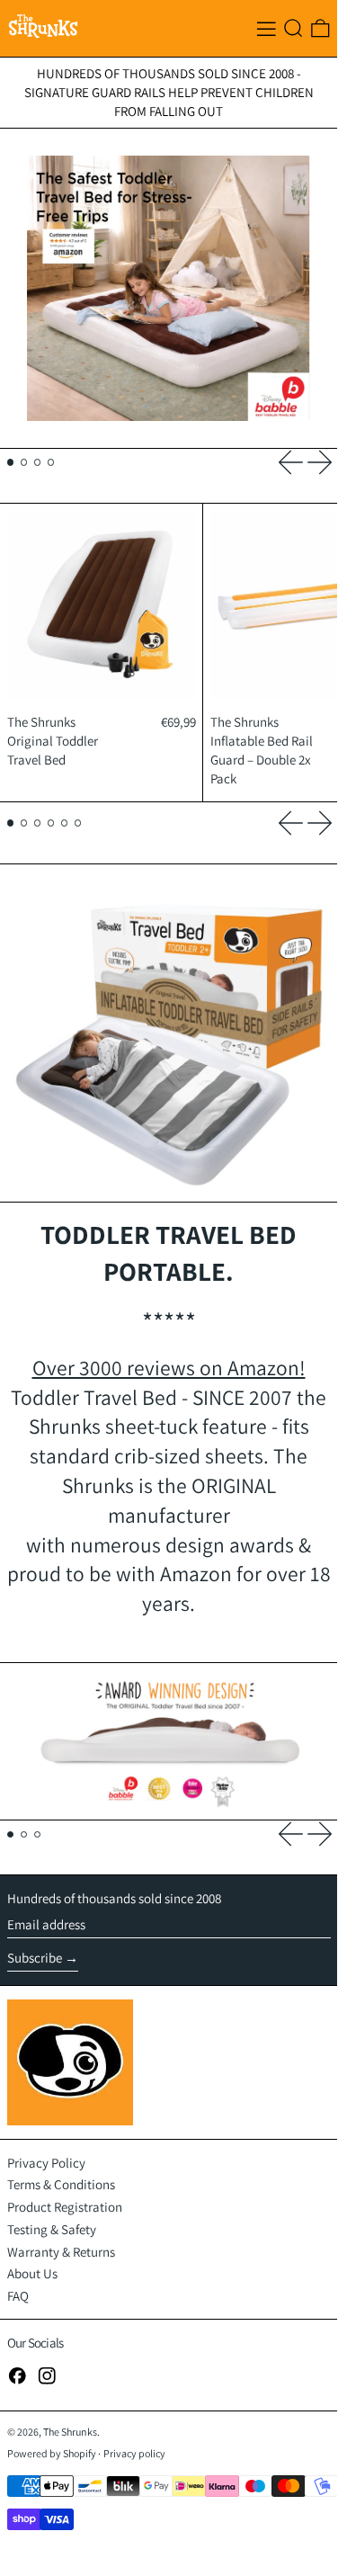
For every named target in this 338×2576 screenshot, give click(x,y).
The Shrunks (70, 2432)
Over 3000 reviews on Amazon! (169, 1368)
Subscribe (35, 1958)
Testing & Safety (52, 2229)
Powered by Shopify (52, 2453)
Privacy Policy (46, 2163)
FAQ (18, 2296)
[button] (294, 28)
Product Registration (65, 2207)
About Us (32, 2273)
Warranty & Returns (61, 2252)
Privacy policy (134, 2453)
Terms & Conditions (61, 2184)
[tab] (11, 462)
